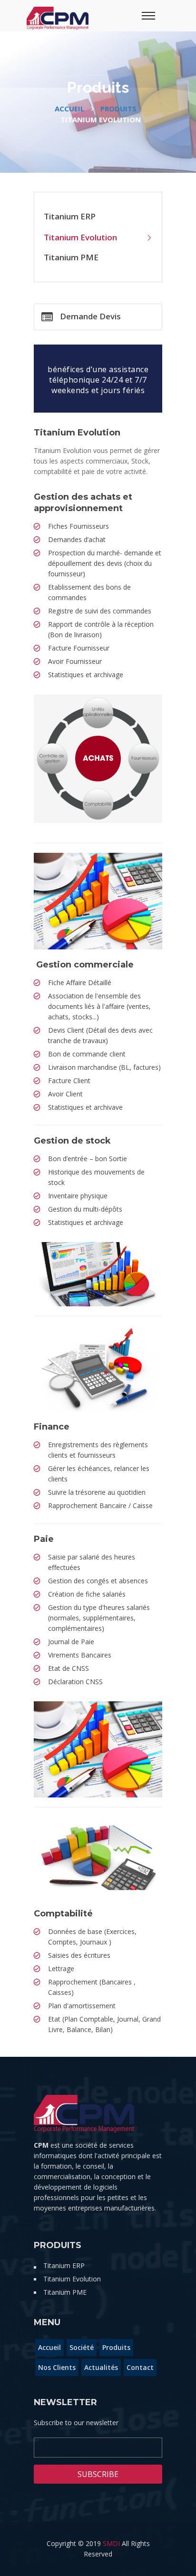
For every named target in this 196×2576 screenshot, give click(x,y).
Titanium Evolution (80, 237)
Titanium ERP (70, 216)
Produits (118, 109)
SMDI (111, 2543)
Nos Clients (57, 2367)
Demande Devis (90, 316)
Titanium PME (71, 257)
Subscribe (98, 2474)
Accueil (69, 109)
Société (82, 2347)
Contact (140, 2367)
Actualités (101, 2367)
